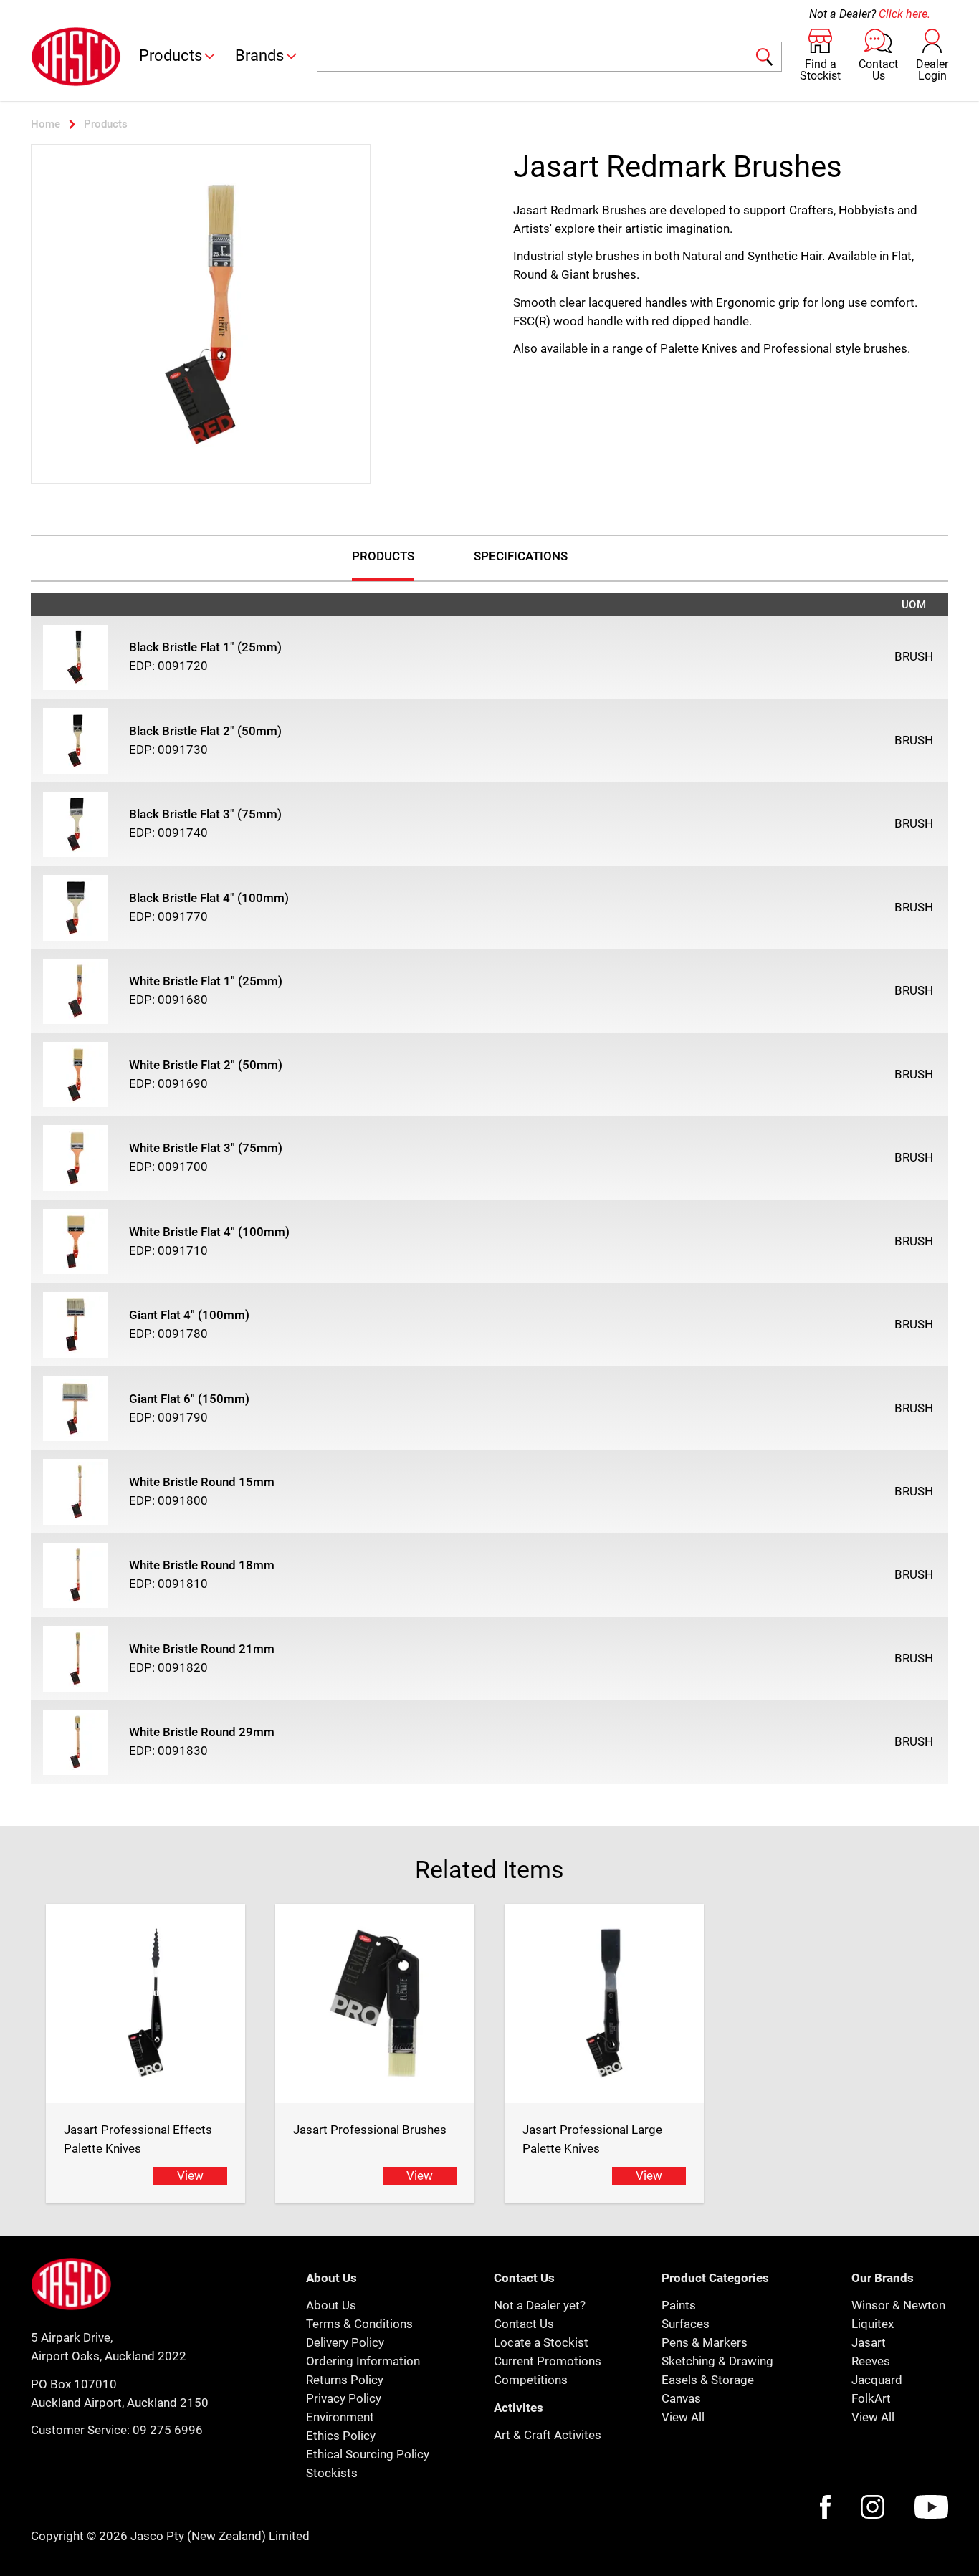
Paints (679, 2305)
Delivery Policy (345, 2342)
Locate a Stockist (541, 2342)
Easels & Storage (708, 2380)
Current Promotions (548, 2361)
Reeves (871, 2361)
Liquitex (873, 2324)
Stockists (332, 2473)
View (190, 2175)
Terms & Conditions (359, 2324)
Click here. (904, 14)
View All (683, 2417)
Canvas (681, 2398)
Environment (340, 2417)
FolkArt (871, 2398)
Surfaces (686, 2324)
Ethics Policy (341, 2436)
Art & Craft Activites (548, 2435)
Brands (259, 56)
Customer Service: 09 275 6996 (117, 2430)
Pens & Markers (705, 2342)
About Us (331, 2305)
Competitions (531, 2380)
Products (171, 56)
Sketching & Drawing (717, 2361)
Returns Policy (345, 2380)
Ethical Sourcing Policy (368, 2454)
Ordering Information (363, 2361)
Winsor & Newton (898, 2305)
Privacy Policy (344, 2398)
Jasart (869, 2342)
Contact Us (524, 2324)
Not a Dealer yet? (540, 2305)
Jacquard (877, 2380)
